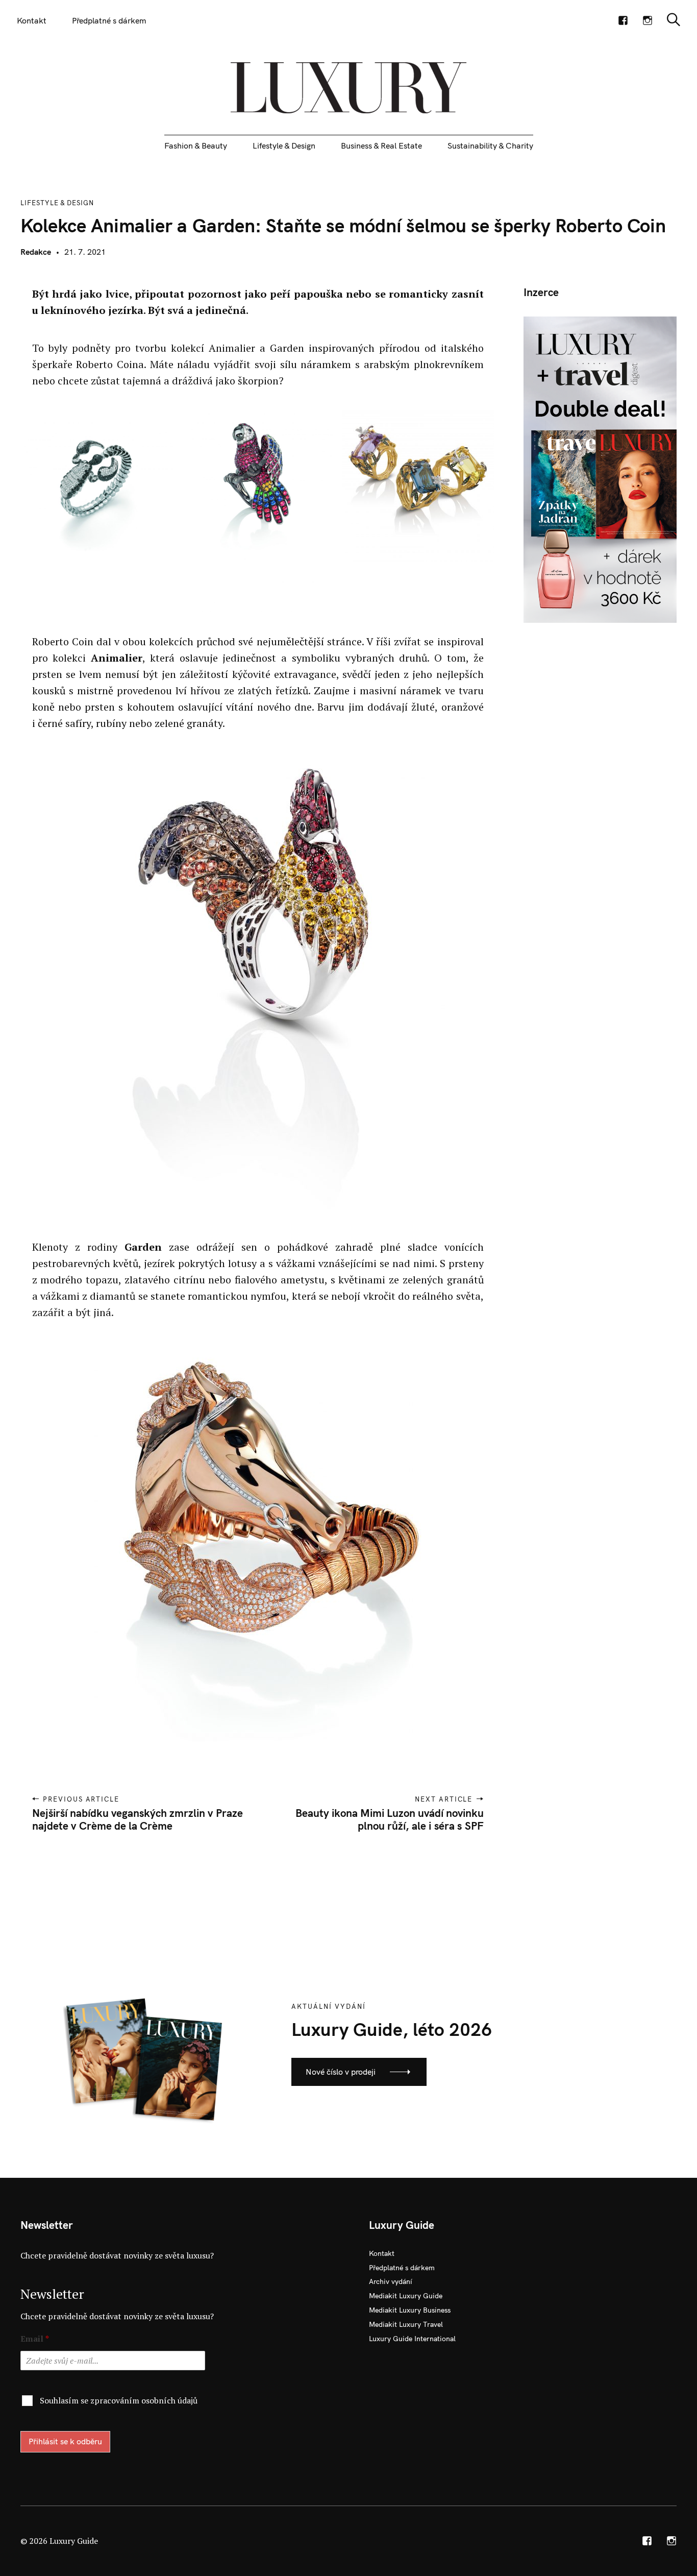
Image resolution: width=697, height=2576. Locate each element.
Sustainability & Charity (490, 145)
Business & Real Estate (381, 145)
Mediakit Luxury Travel (406, 2324)
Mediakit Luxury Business (410, 2310)
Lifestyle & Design (284, 145)
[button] (94, 485)
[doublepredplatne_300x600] (600, 469)
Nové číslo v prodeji (341, 2072)
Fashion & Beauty (196, 145)
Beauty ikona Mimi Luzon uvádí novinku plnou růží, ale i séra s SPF (390, 1819)
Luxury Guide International (412, 2339)
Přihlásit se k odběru (65, 2441)
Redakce (36, 252)
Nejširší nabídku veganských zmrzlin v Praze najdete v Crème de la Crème (138, 1819)
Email (35, 2339)
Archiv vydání (391, 2281)
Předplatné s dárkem (109, 20)
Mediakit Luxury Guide (406, 2296)
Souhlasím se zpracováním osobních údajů (119, 2400)
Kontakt (32, 20)
